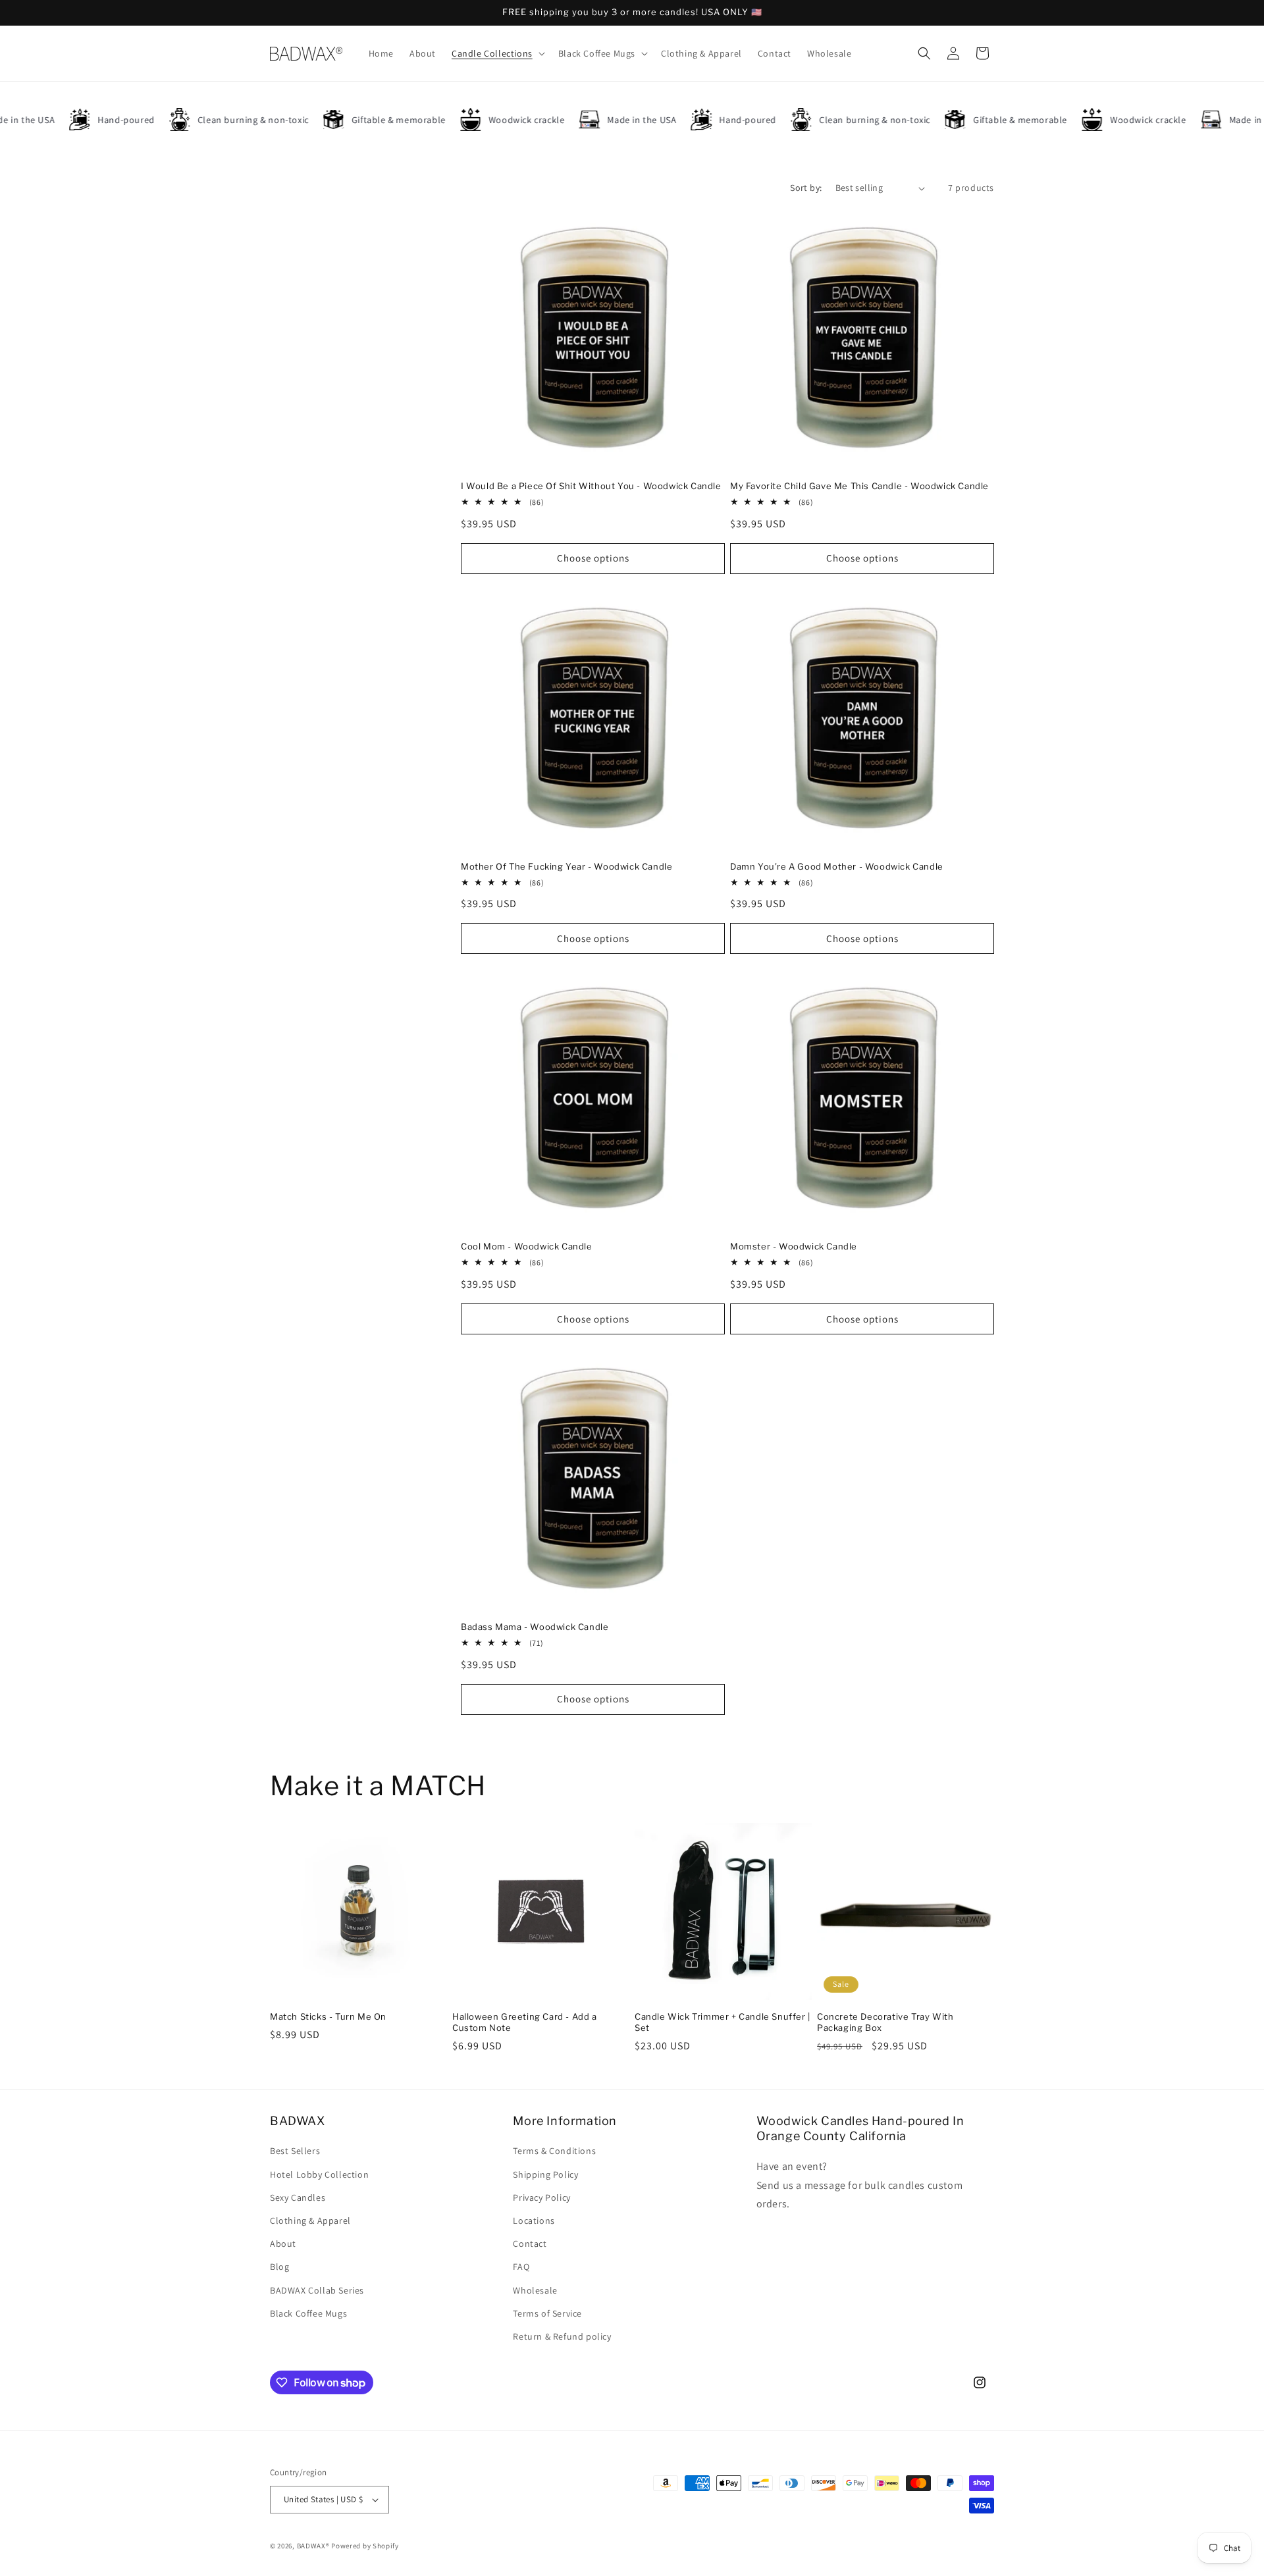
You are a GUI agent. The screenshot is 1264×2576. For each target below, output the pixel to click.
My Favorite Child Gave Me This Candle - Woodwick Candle (859, 486)
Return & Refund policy (562, 2336)
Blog (279, 2267)
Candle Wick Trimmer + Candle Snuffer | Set (723, 2022)
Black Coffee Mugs (308, 2313)
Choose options (593, 558)
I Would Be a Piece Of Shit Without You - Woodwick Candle (591, 486)
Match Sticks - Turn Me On (328, 2016)
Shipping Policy (545, 2174)
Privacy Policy (541, 2197)
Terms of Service (547, 2313)
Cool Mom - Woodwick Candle (527, 1246)
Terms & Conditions (554, 2151)
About (283, 2244)
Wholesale (535, 2290)
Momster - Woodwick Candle (794, 1246)
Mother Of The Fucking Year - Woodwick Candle (566, 866)
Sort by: (806, 188)
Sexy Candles (298, 2197)
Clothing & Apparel (310, 2221)
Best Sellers (295, 2151)
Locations (534, 2221)
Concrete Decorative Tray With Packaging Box (885, 2022)
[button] (497, 53)
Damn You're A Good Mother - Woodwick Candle (837, 866)
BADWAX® (313, 2546)
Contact (530, 2244)
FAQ (521, 2267)
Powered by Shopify (365, 2546)
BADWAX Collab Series (317, 2290)
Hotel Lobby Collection (319, 2174)
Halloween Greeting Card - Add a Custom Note (525, 2022)
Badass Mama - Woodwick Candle (535, 1627)
